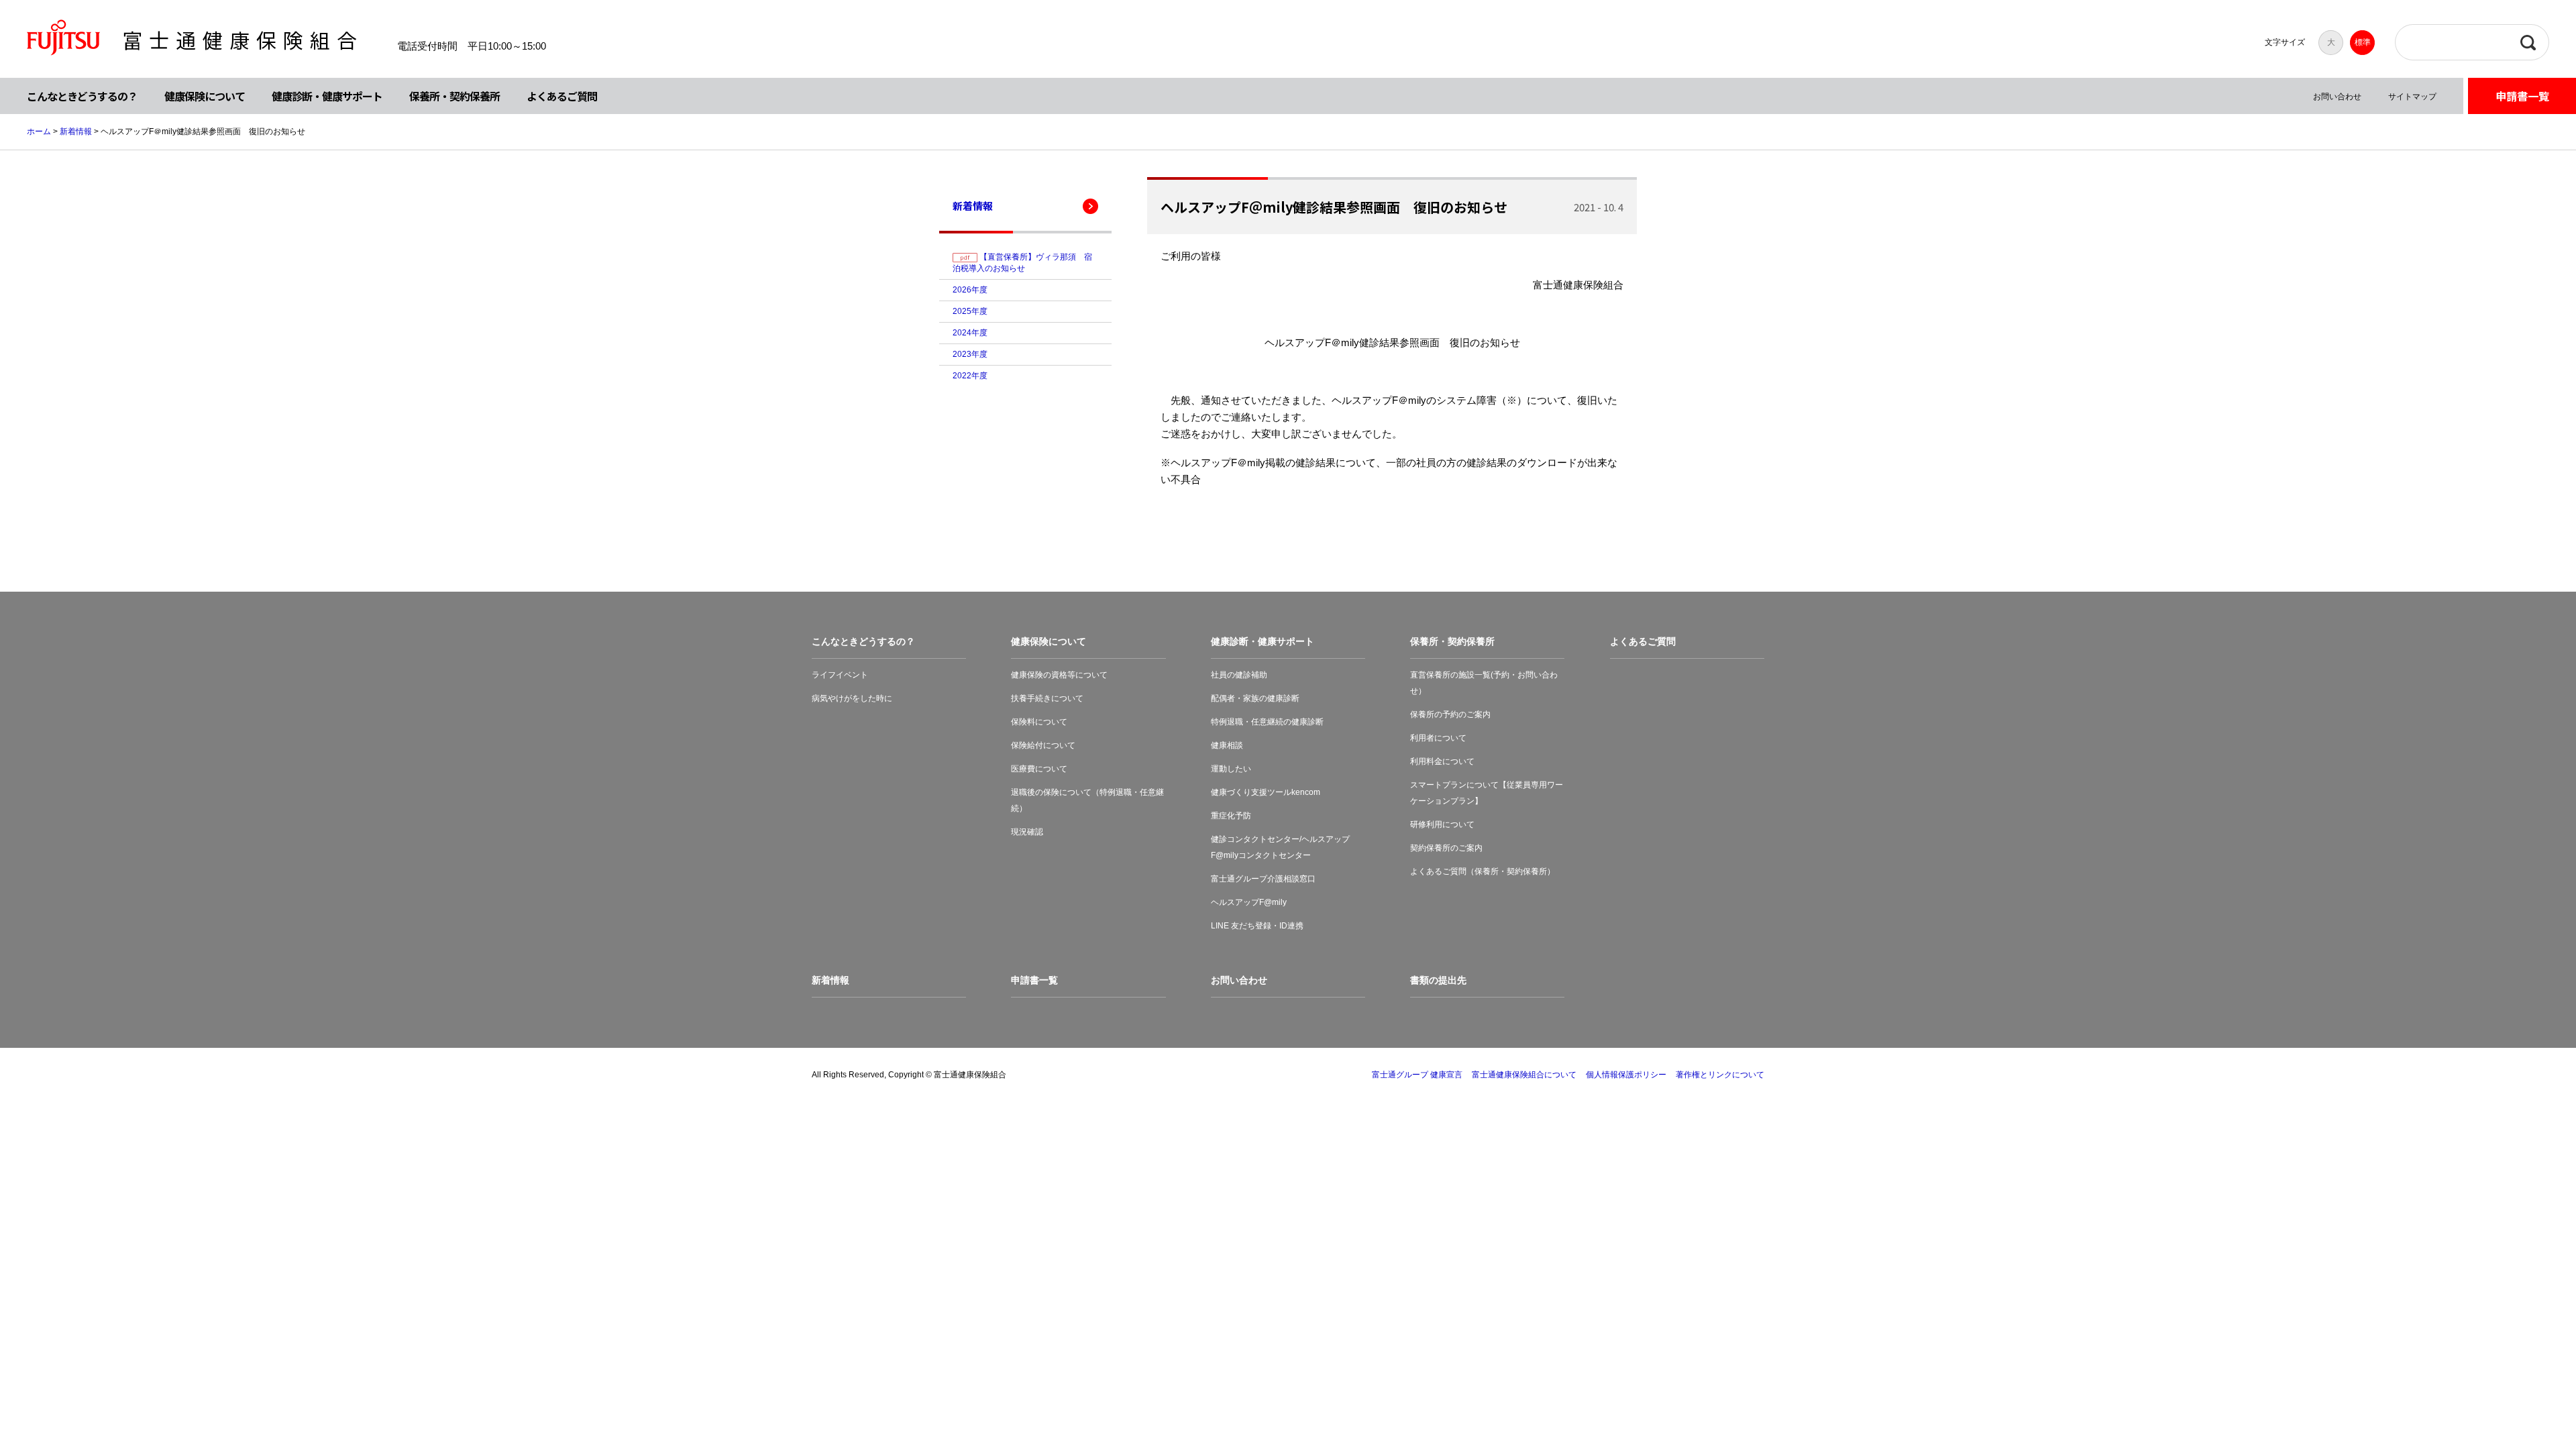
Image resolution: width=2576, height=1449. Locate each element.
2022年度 (970, 376)
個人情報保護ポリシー (1626, 1075)
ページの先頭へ (2524, 1397)
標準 (2363, 42)
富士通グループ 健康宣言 (1417, 1075)
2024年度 (970, 333)
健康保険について (205, 96)
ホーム (39, 131)
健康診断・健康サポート (327, 96)
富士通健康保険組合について (1524, 1075)
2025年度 (970, 311)
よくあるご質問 (562, 96)
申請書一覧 (2522, 96)
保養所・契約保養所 (454, 96)
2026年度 (970, 290)
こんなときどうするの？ (82, 96)
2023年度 (970, 354)
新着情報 (76, 131)
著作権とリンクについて (1720, 1075)
